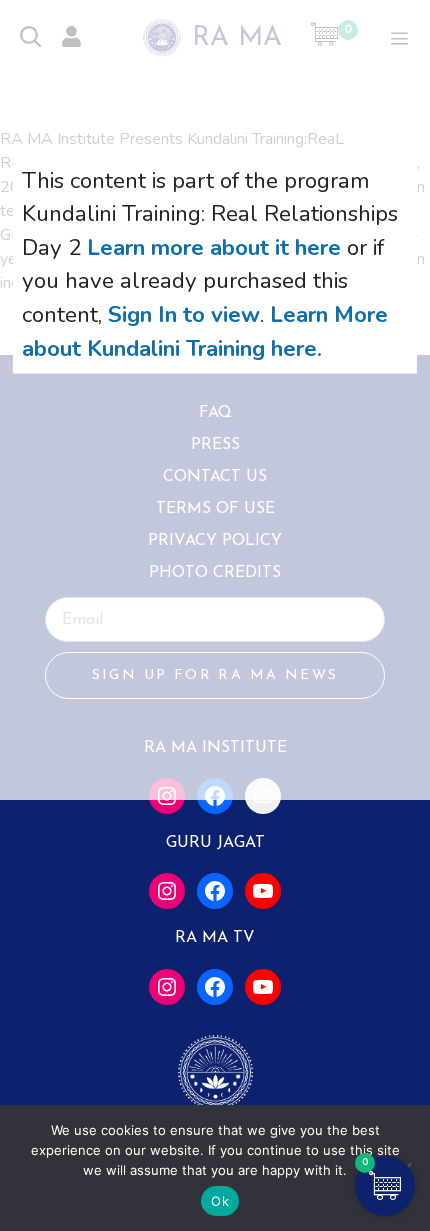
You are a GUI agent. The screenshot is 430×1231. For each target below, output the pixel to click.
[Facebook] (215, 891)
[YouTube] (263, 891)
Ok (220, 1201)
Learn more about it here (214, 246)
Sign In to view (184, 314)
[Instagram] (167, 891)
